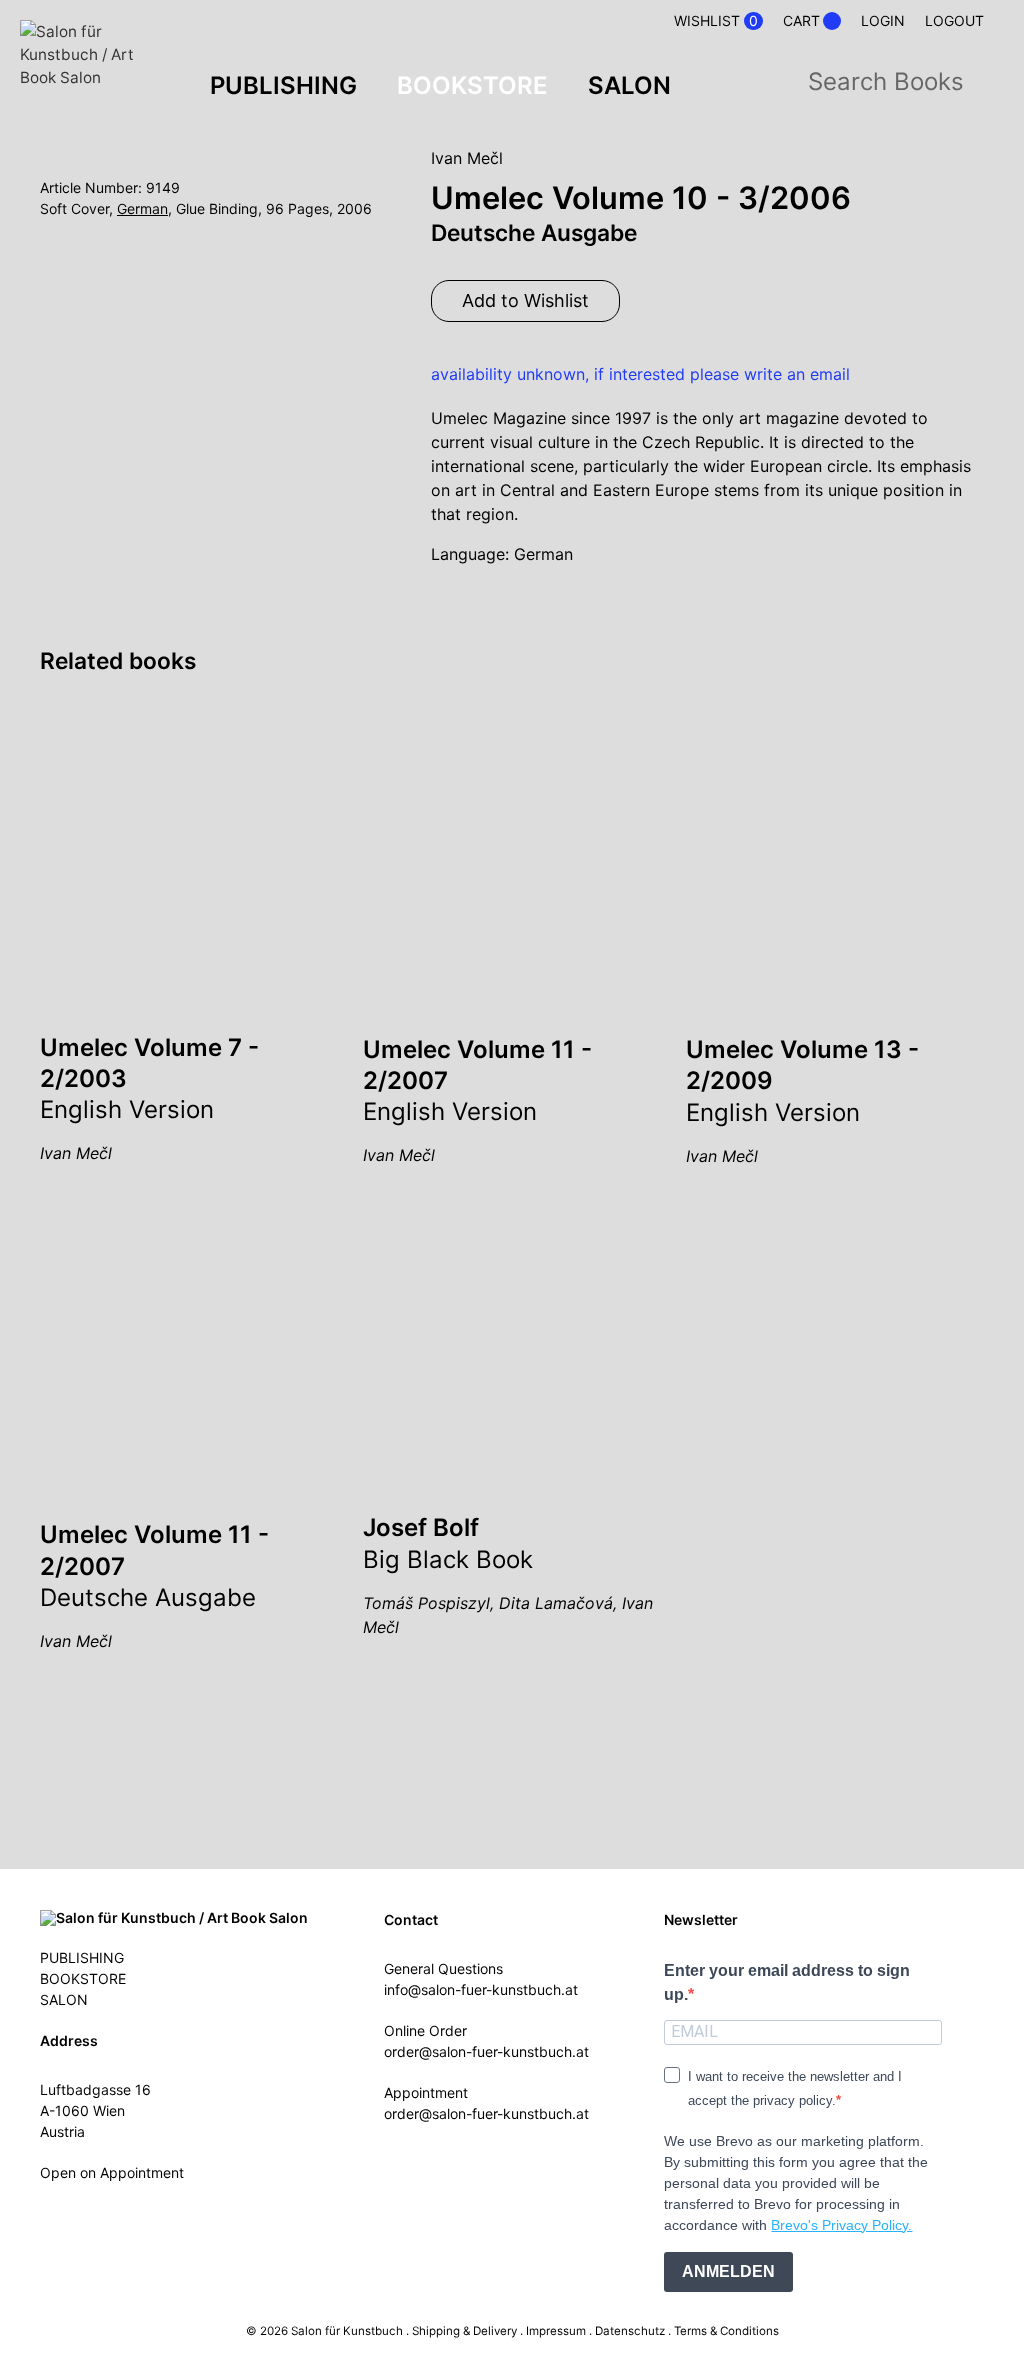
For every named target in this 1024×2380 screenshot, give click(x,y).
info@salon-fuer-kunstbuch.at (481, 1989)
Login (883, 20)
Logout (954, 20)
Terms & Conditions (726, 2331)
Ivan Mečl (467, 158)
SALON (629, 85)
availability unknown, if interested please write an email (640, 374)
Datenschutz (630, 2331)
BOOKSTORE (472, 85)
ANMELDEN (728, 2271)
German (142, 208)
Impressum (556, 2331)
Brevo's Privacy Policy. (841, 2225)
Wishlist (716, 21)
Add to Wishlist (525, 300)
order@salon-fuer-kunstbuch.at (486, 2051)
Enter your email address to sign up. (787, 1982)
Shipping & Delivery (464, 2331)
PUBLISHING (283, 85)
